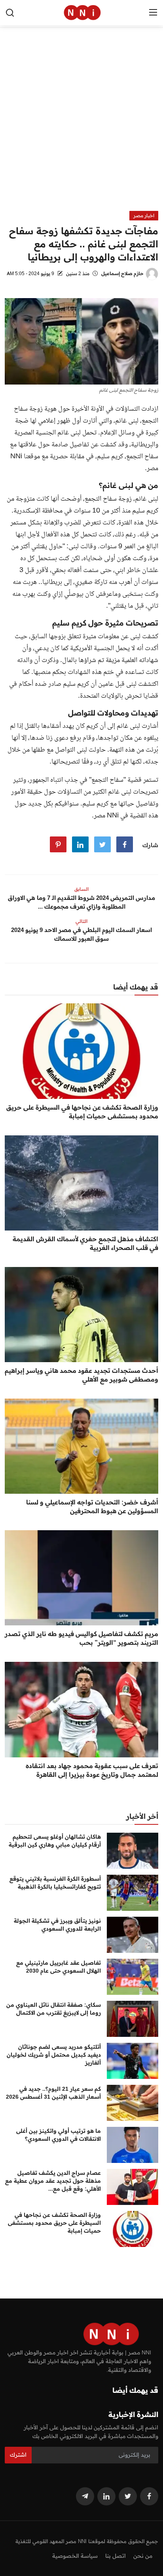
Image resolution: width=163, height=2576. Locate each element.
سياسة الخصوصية (75, 2556)
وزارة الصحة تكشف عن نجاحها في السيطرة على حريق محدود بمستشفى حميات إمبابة (82, 1112)
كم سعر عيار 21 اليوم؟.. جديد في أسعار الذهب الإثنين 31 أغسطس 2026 (53, 2093)
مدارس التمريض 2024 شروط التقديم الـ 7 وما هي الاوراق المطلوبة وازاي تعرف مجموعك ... (81, 902)
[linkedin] (106, 2496)
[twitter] (128, 2496)
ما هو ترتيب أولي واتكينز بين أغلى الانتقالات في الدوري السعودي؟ (59, 2135)
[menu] (153, 13)
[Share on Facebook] (125, 844)
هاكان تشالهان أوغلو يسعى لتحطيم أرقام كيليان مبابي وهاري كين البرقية (55, 1841)
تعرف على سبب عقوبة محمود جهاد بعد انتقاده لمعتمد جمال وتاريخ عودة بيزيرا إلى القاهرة (92, 1770)
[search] (10, 13)
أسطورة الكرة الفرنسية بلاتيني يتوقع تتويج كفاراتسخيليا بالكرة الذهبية (55, 1883)
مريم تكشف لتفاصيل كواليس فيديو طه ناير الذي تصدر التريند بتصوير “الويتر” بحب (81, 1638)
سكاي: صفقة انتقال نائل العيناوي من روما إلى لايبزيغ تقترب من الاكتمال (54, 2009)
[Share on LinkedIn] (80, 844)
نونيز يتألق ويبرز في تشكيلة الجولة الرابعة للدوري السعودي (57, 1925)
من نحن (143, 2556)
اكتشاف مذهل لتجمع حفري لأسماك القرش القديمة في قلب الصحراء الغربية (85, 1243)
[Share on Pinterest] (58, 844)
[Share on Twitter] (102, 844)
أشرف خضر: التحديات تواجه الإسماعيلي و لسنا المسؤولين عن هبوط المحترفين (92, 1506)
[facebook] (149, 2496)
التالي (81, 921)
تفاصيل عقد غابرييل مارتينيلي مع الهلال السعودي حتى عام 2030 (59, 1967)
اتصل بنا (116, 2556)
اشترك (18, 2455)
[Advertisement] (81, 125)
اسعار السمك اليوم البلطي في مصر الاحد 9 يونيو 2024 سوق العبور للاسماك (81, 934)
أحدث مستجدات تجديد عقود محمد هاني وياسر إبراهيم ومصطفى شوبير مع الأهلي (81, 1375)
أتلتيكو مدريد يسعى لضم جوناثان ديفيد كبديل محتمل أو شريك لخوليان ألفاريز (54, 2055)
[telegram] (85, 2496)
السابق (81, 889)
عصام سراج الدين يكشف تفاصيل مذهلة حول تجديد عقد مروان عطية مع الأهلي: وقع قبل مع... (53, 2181)
